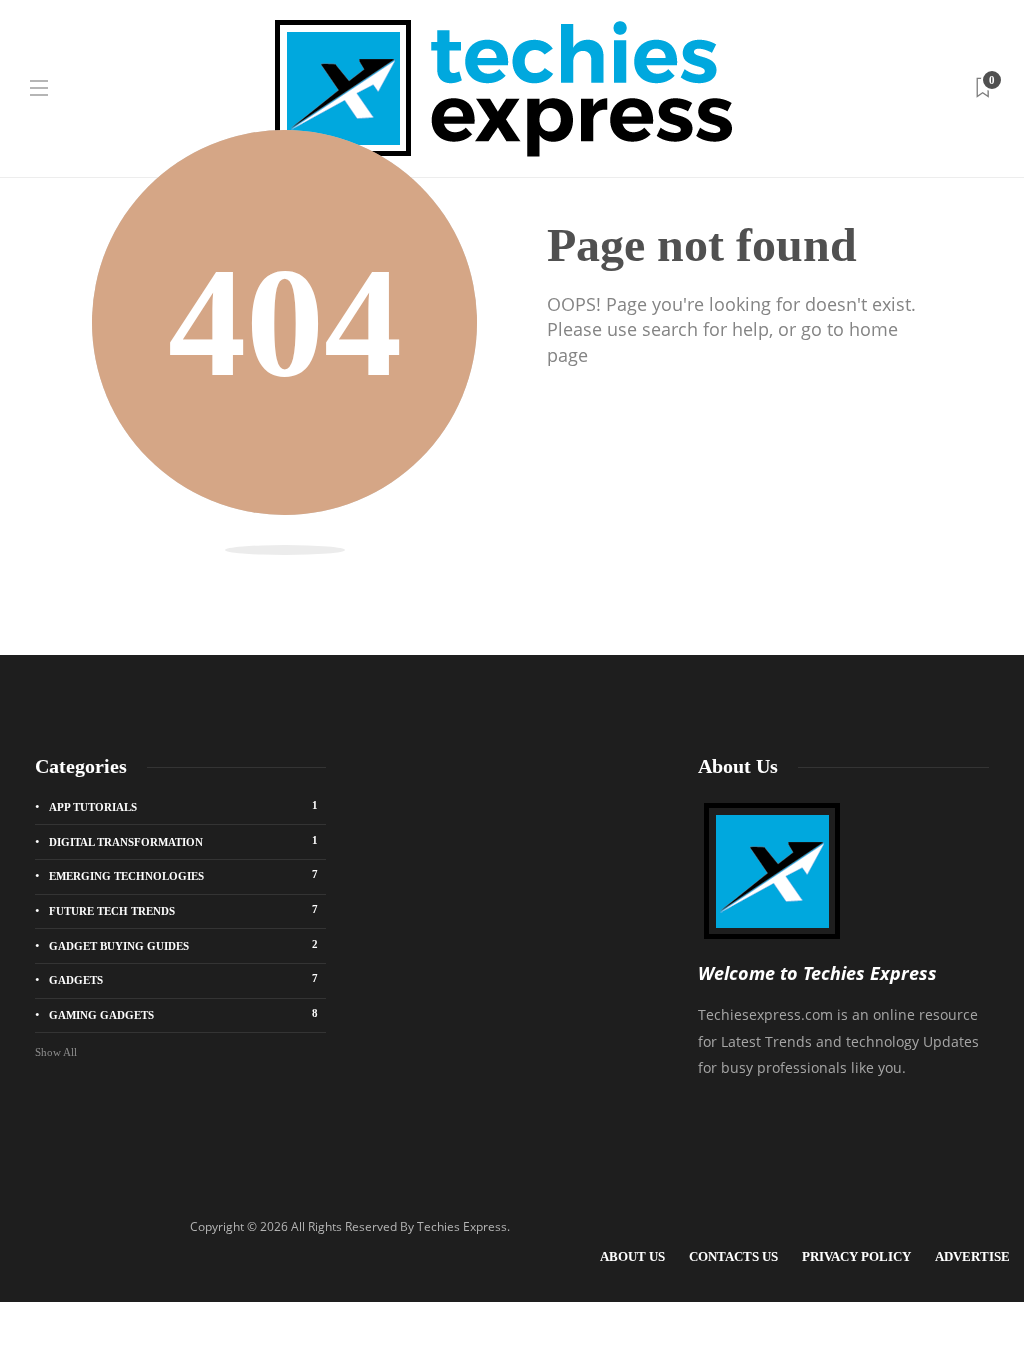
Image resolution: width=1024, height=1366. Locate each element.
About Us (632, 1256)
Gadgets (183, 979)
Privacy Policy (856, 1256)
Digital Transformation (183, 841)
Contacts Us (733, 1256)
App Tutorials (183, 806)
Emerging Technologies (183, 875)
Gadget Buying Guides (183, 945)
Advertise (972, 1256)
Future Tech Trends (183, 910)
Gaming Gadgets (183, 1014)
